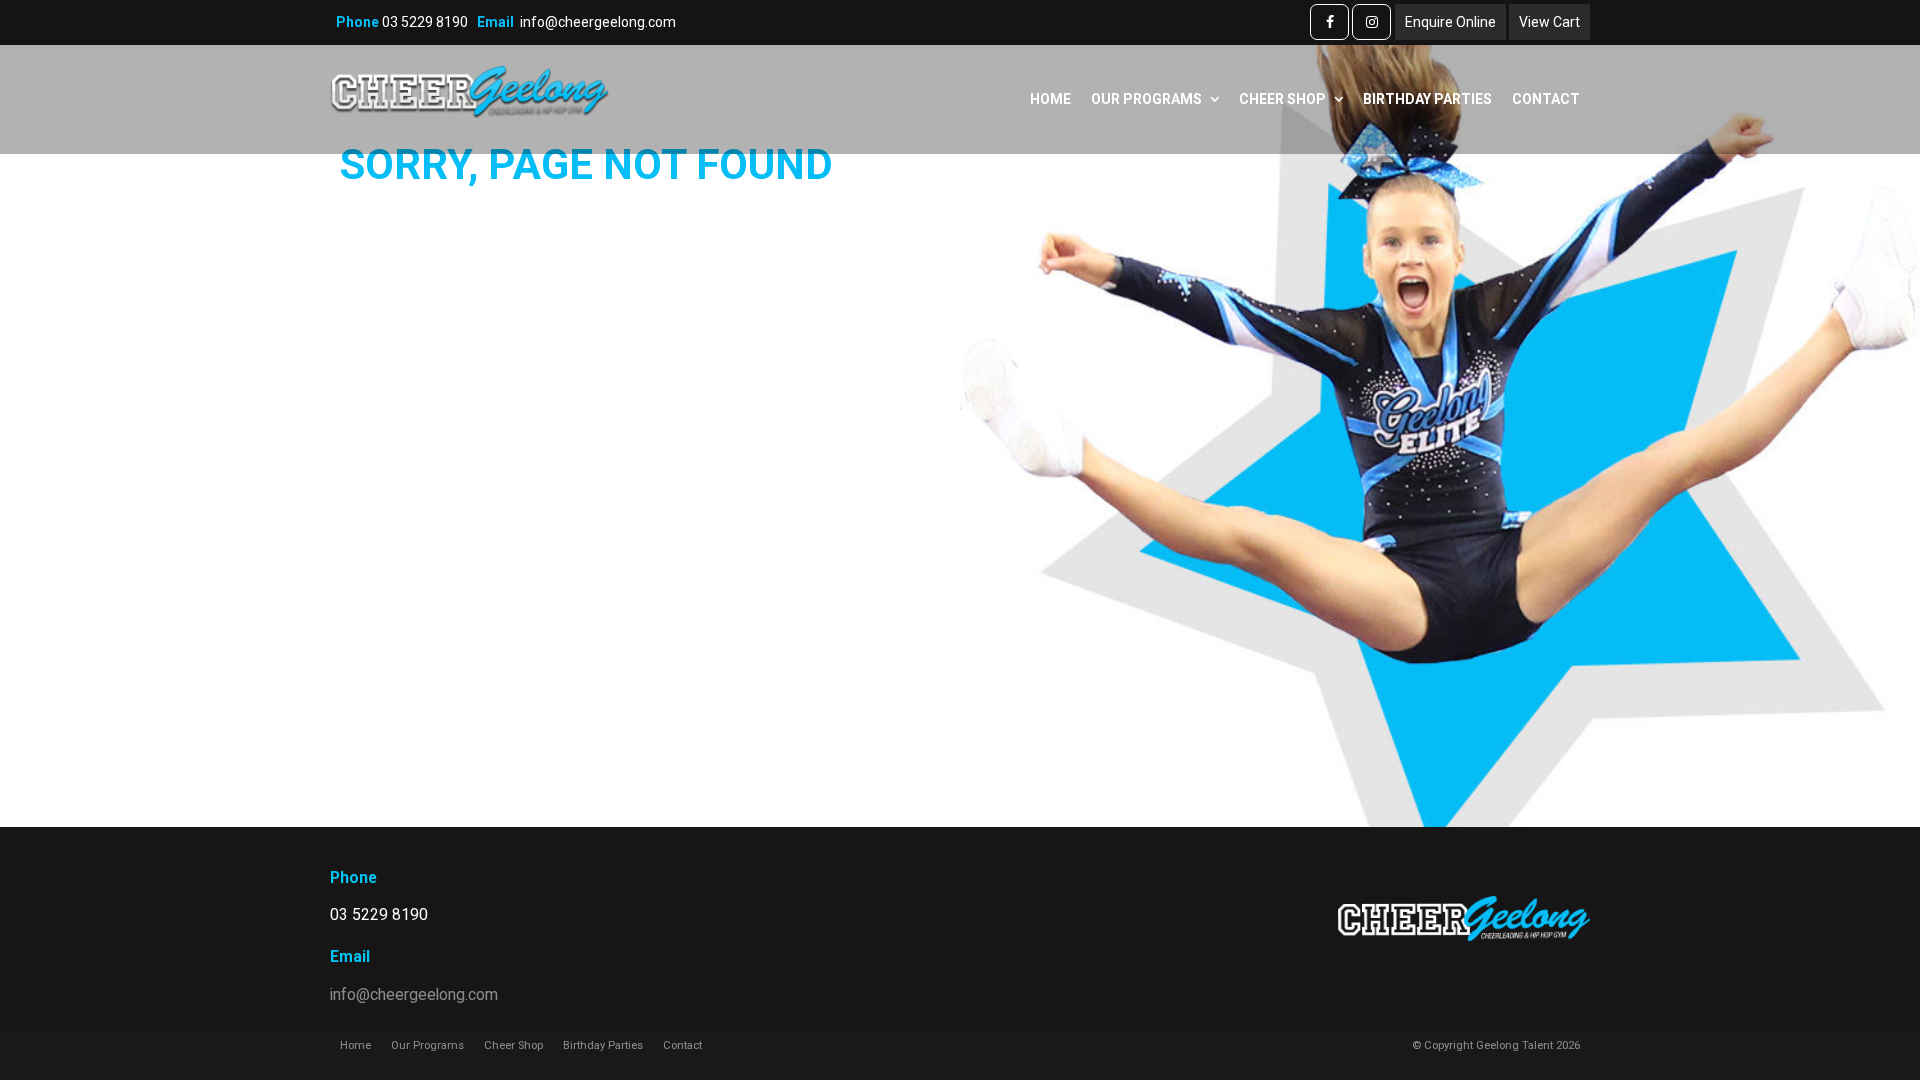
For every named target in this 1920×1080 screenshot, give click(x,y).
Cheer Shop (1282, 99)
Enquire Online (1450, 22)
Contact (1546, 99)
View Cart (1549, 22)
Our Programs (1146, 99)
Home (1050, 99)
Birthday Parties (1427, 99)
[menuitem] (355, 1046)
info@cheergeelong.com (598, 22)
